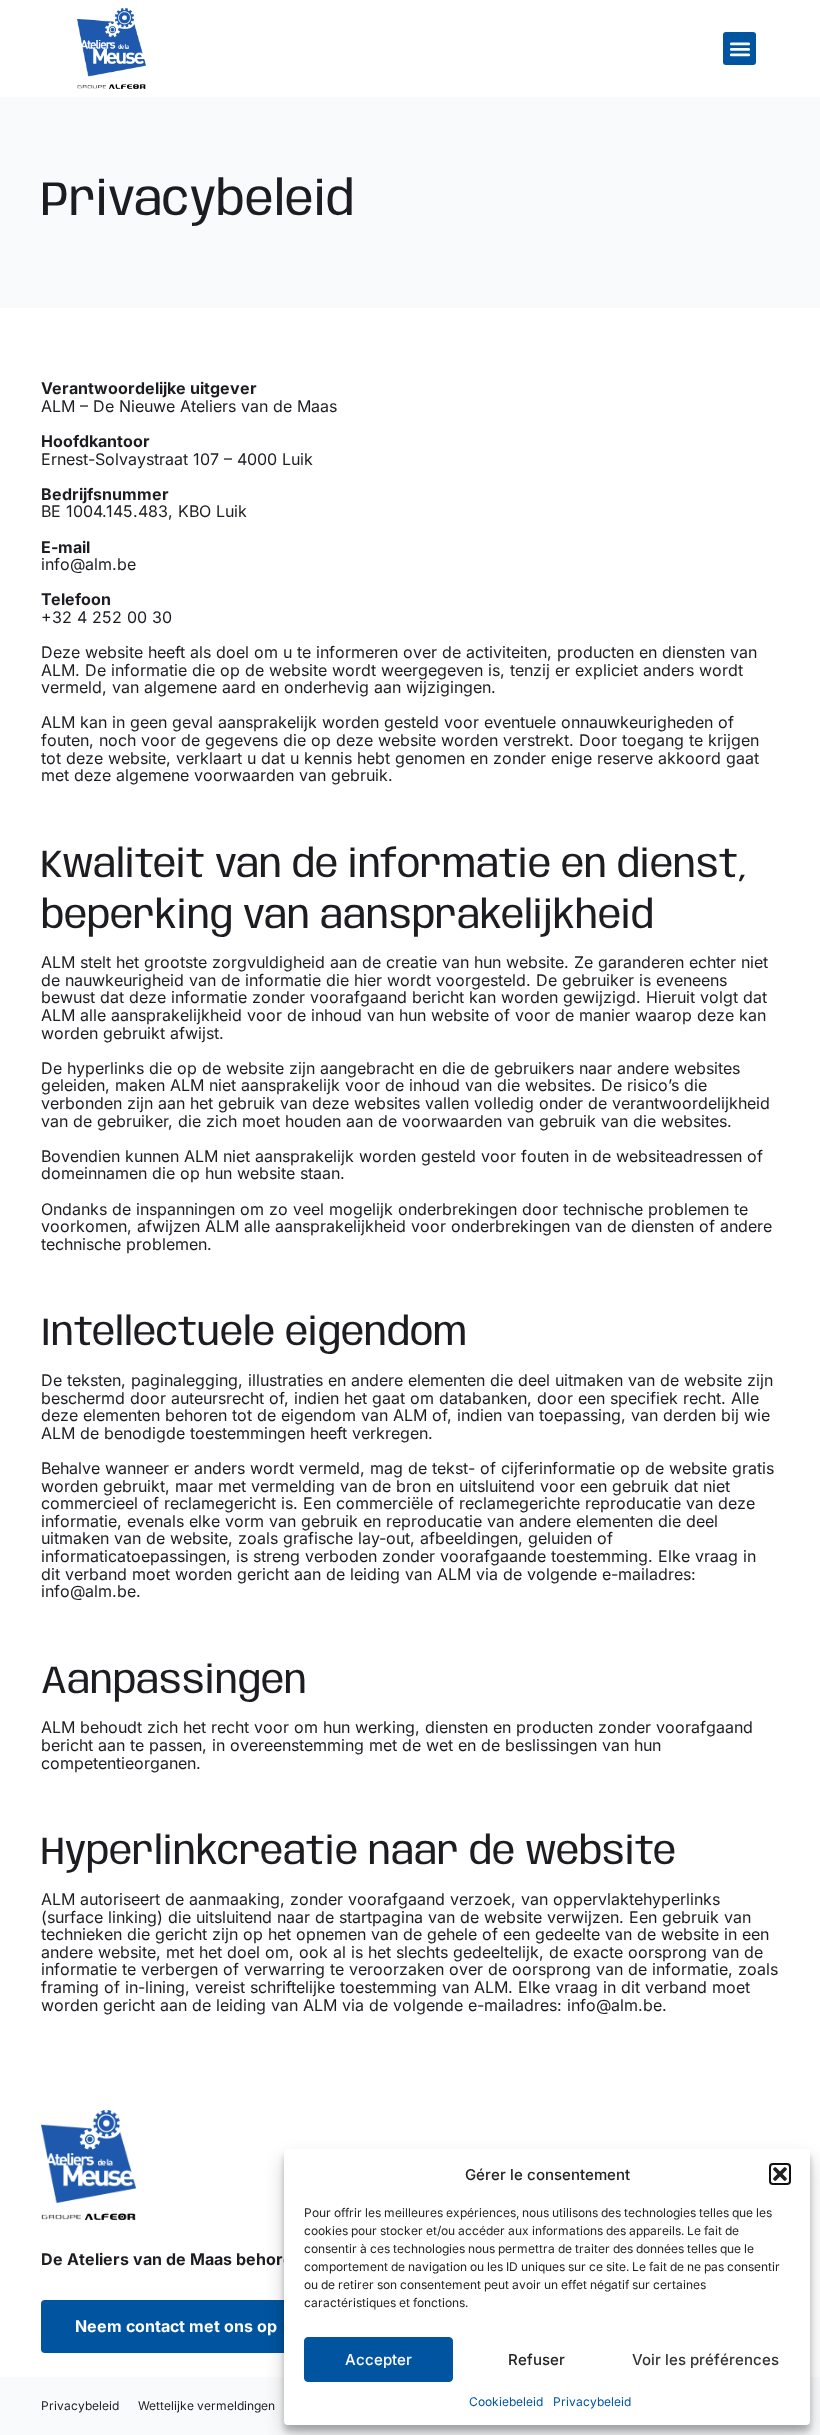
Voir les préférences (705, 2359)
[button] (780, 2174)
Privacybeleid (592, 2401)
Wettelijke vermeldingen (208, 2405)
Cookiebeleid (506, 2401)
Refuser (536, 2359)
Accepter (378, 2359)
